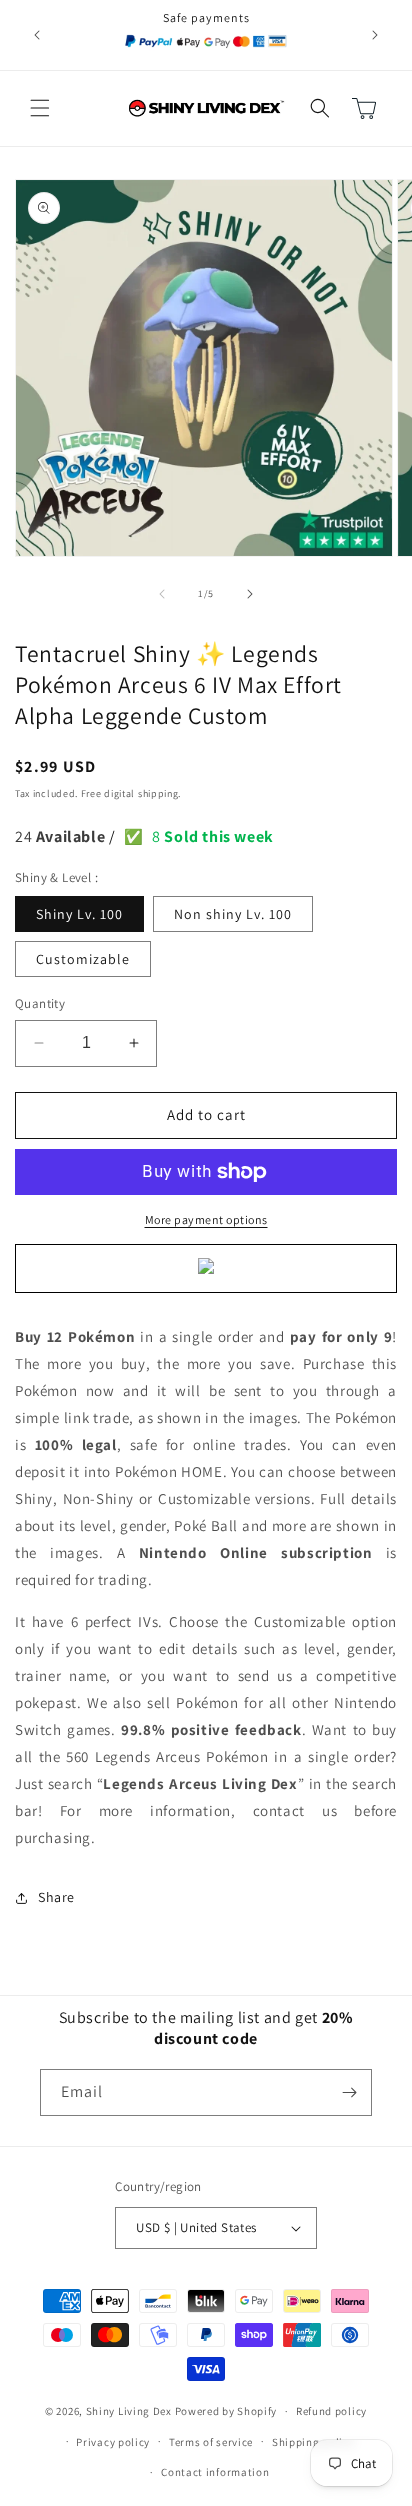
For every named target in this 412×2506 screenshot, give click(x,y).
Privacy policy (113, 2442)
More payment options (206, 1219)
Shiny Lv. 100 (79, 914)
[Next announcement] (375, 35)
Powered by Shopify (226, 2411)
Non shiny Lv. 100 (233, 914)
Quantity (40, 1003)
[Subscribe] (349, 2092)
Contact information (215, 2472)
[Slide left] (162, 594)
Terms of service (211, 2442)
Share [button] (56, 1897)
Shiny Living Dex (129, 2411)
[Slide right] (250, 594)
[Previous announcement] (37, 35)
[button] (40, 108)
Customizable (83, 959)
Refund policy (331, 2411)
